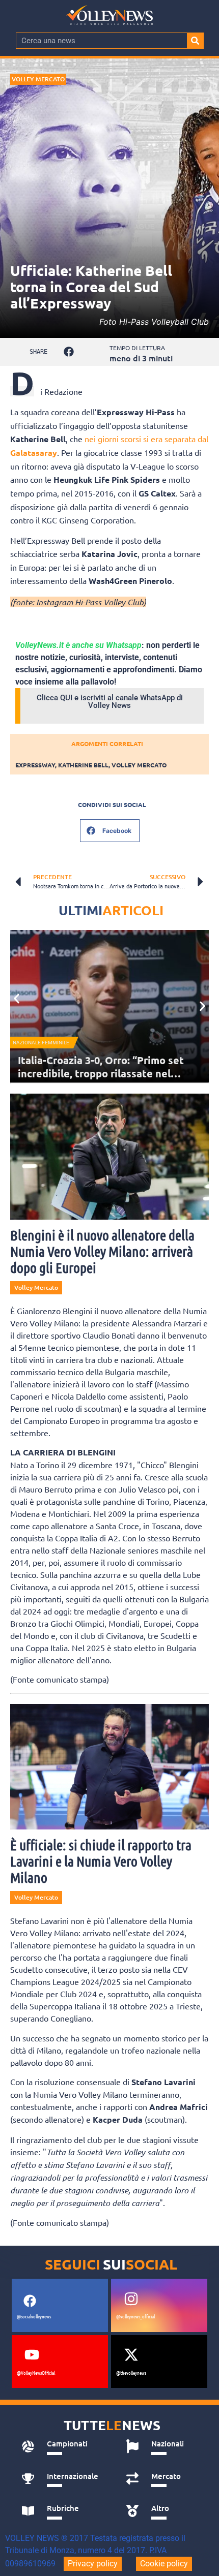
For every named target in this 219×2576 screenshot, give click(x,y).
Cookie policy (164, 2564)
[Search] (195, 41)
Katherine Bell (83, 765)
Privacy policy (93, 2564)
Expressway (35, 765)
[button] (69, 352)
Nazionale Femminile (41, 1043)
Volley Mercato (38, 79)
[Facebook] (30, 2301)
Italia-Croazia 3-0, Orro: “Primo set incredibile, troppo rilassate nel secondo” (101, 1073)
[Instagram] (131, 2299)
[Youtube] (32, 2355)
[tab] (62, 2446)
